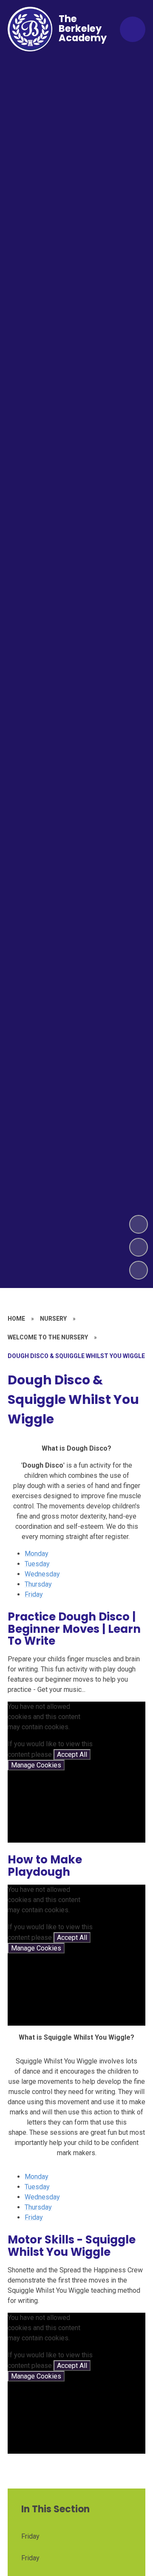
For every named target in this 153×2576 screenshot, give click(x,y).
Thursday (38, 1584)
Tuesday (37, 1564)
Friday (34, 1594)
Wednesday (42, 1574)
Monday (37, 1554)
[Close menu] (133, 29)
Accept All (72, 1754)
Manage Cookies (36, 1765)
